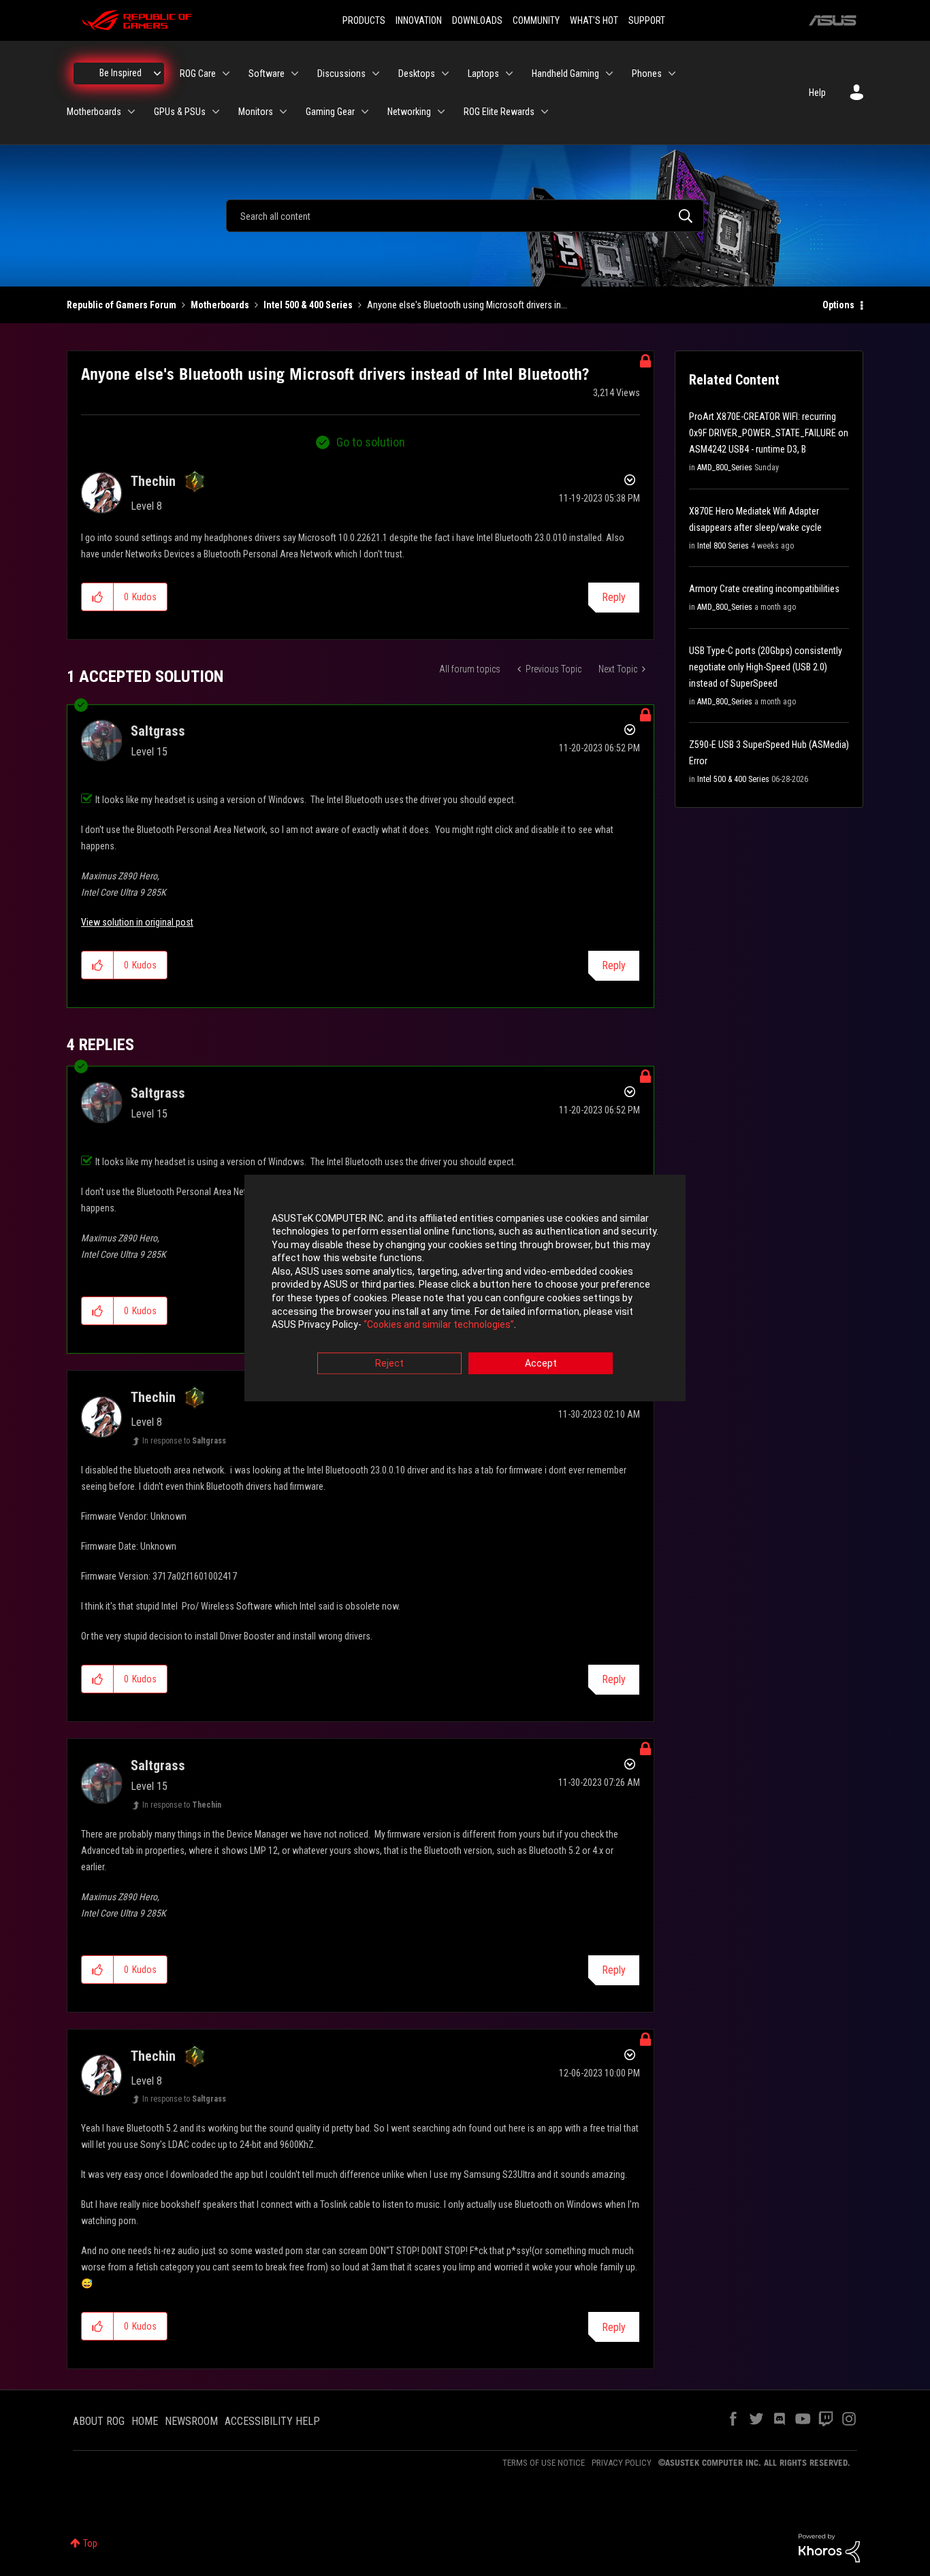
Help (817, 93)
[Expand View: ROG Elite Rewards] (545, 112)
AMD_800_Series (725, 468)
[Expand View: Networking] (441, 112)
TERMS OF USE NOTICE (544, 2463)
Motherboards (220, 305)
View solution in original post (137, 922)
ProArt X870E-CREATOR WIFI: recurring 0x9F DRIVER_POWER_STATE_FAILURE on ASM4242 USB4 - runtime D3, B (769, 433)
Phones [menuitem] (647, 74)
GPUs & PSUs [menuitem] (180, 112)
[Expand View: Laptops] (509, 74)
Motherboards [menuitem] (94, 112)
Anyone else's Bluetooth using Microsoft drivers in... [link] (467, 305)
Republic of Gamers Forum (122, 305)
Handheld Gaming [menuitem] (565, 74)
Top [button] (90, 2543)
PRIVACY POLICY (622, 2463)
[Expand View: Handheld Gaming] (609, 74)
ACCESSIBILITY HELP (272, 2421)
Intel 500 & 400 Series (308, 305)
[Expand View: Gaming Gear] (365, 112)
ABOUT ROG (99, 2421)
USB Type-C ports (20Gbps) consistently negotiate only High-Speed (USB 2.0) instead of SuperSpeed (766, 667)
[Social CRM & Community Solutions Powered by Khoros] (829, 2547)
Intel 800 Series (723, 546)
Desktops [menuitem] (417, 74)
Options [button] (838, 305)
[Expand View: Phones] (672, 74)
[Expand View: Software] (295, 74)
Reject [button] (389, 1363)
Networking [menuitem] (409, 112)
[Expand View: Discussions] (376, 74)
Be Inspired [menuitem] (121, 73)
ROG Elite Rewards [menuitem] (499, 112)
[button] (98, 597)
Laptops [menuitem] (483, 74)
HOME (145, 2421)
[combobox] (465, 216)
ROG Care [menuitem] (198, 74)
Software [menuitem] (267, 74)
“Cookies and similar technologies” (439, 1325)
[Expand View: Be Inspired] (157, 74)
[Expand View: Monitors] (283, 112)
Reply (614, 597)
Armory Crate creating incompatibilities (764, 589)
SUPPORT (647, 20)
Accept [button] (541, 1363)
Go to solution (371, 442)
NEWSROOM (191, 2421)
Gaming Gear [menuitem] (330, 112)
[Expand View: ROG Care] (226, 74)
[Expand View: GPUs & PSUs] (216, 112)
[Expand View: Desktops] (445, 74)
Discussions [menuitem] (341, 74)
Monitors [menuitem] (256, 112)
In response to (184, 1441)
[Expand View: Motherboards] (131, 112)
